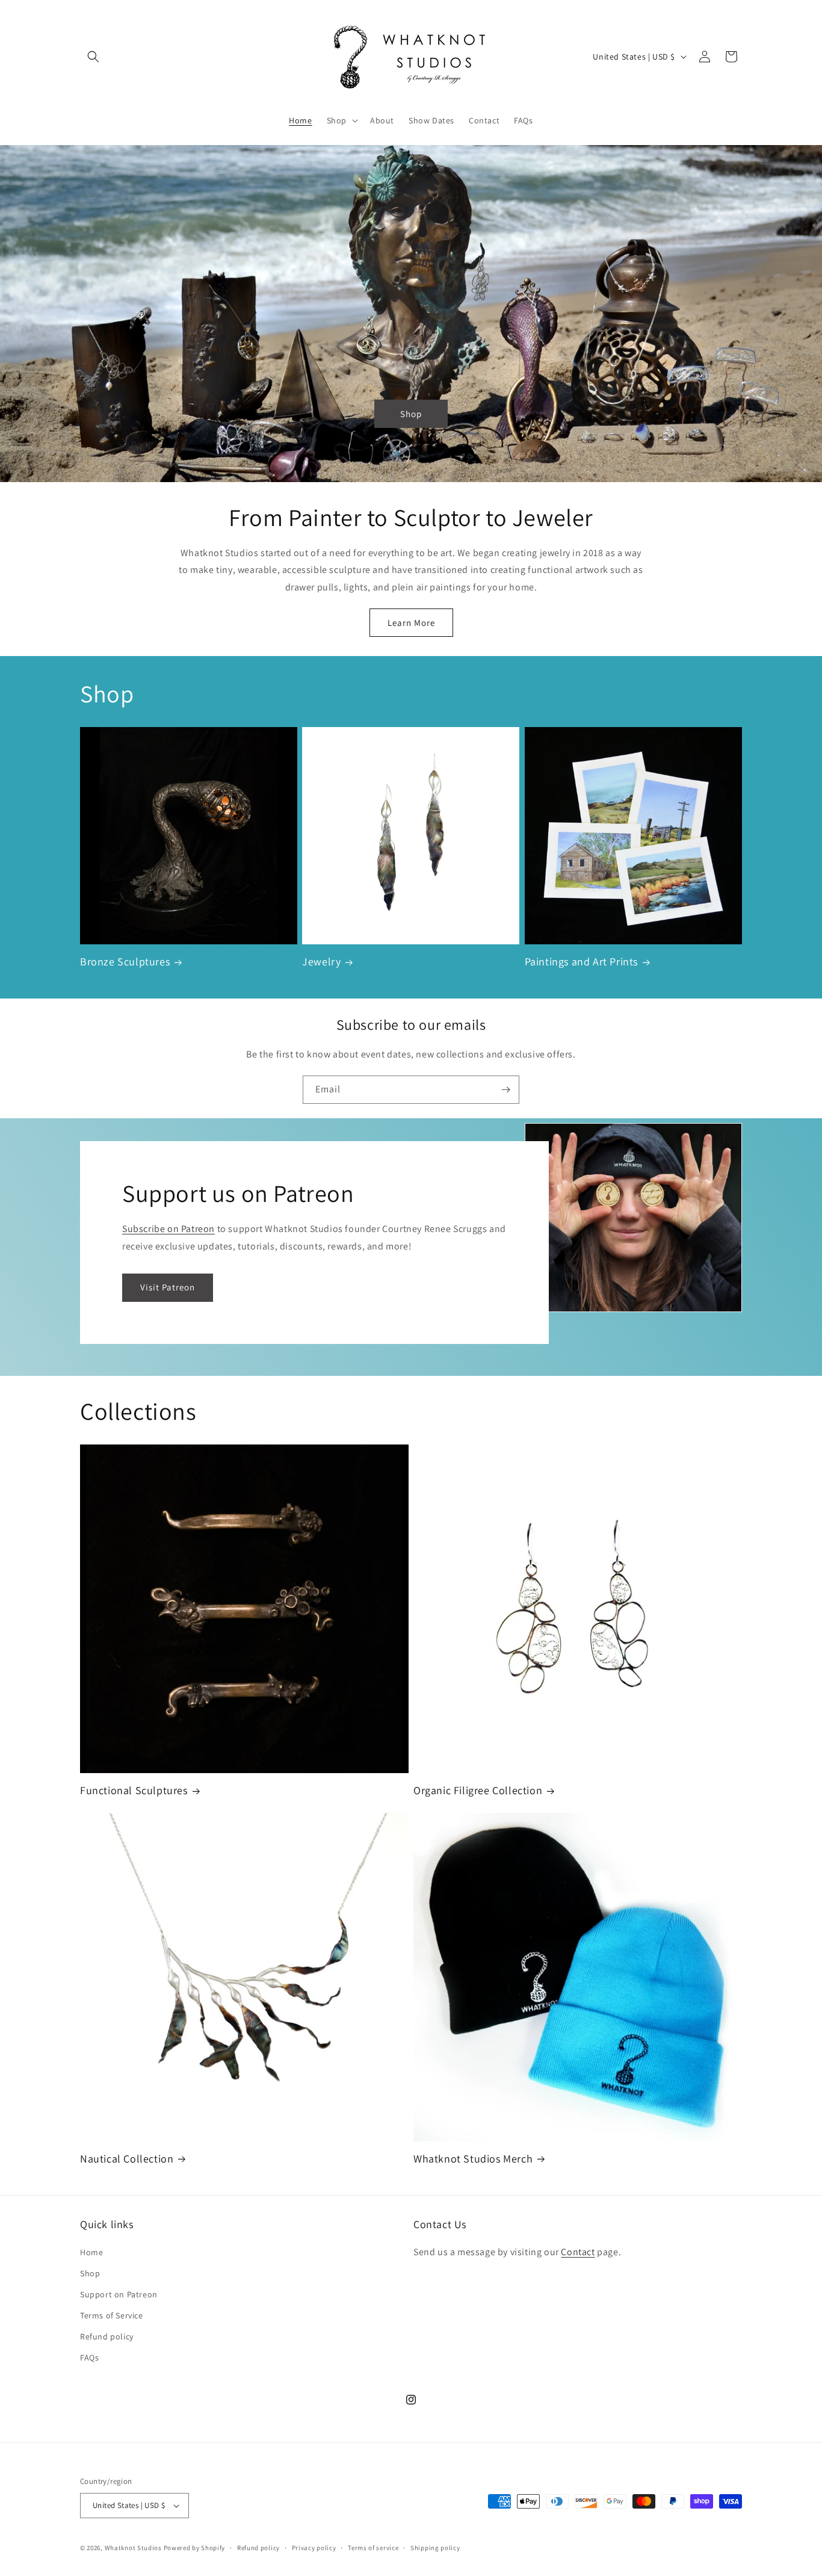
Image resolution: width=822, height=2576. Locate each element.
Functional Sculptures (134, 1790)
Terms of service (373, 2548)
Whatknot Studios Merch (473, 2159)
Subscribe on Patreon (168, 1229)
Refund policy (107, 2336)
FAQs (89, 2358)
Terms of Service (112, 2315)
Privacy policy (314, 2548)
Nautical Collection (127, 2159)
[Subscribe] (505, 1090)
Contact (578, 2252)
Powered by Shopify (195, 2548)
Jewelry (321, 961)
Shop (411, 413)
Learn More (411, 623)
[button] (93, 57)
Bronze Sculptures (125, 961)
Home (91, 2252)
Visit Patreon (168, 1287)
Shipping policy (435, 2548)
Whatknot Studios (133, 2548)
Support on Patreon (119, 2294)
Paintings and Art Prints (581, 961)
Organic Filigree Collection (478, 1790)
